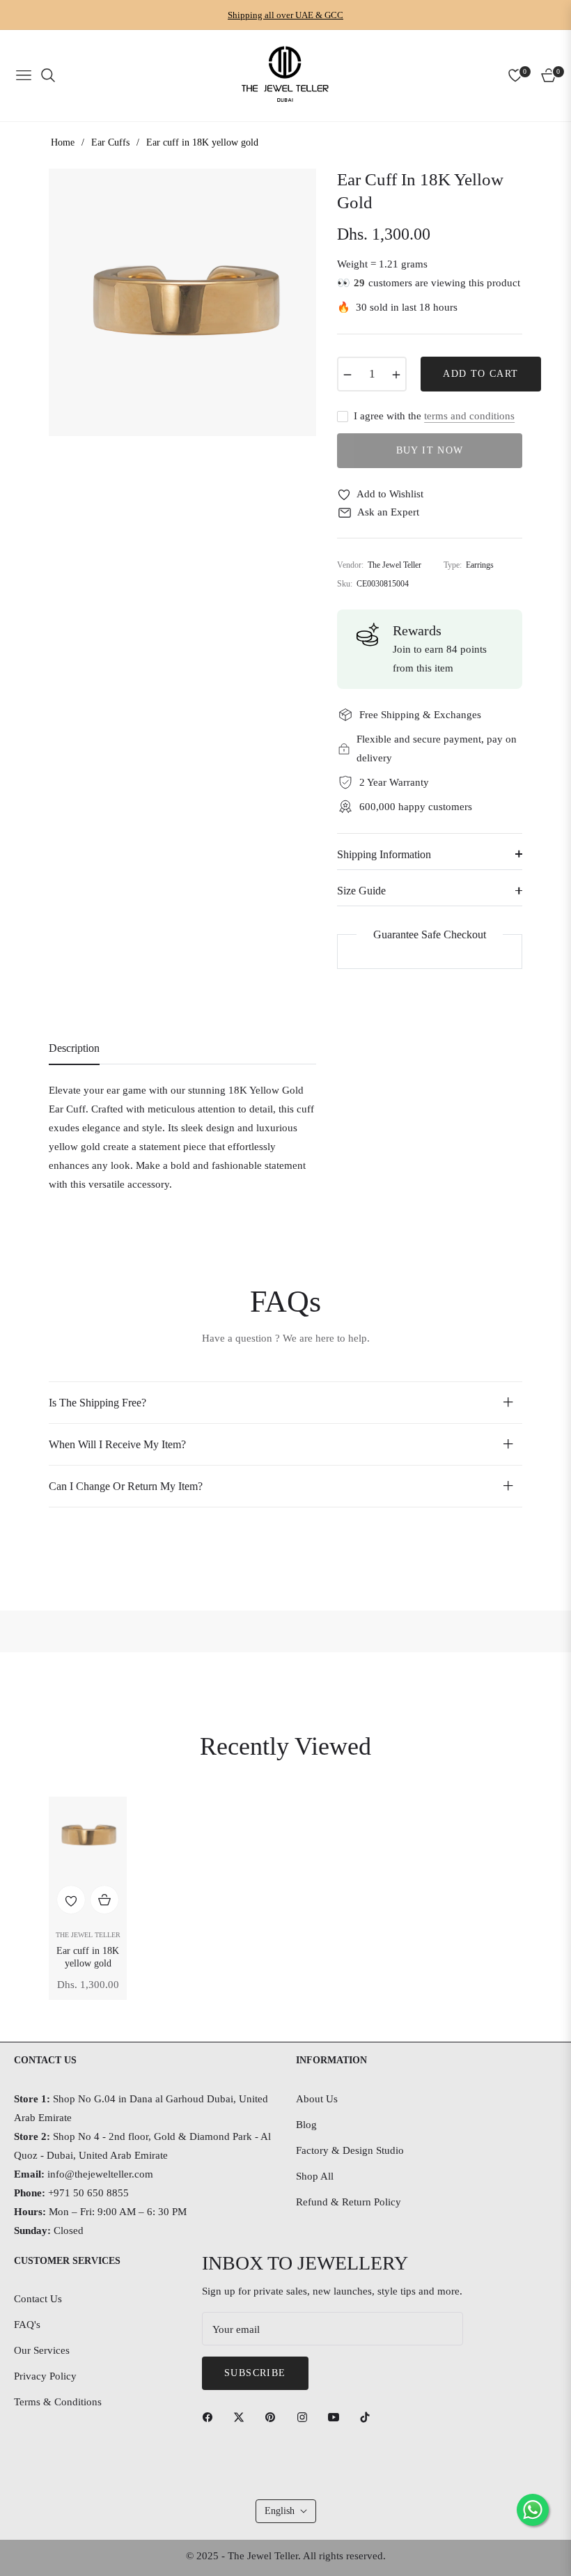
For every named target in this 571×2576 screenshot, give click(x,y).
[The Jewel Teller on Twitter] (242, 2416)
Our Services (42, 2350)
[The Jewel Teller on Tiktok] (368, 2416)
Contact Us (38, 2299)
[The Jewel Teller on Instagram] (306, 2416)
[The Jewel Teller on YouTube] (337, 2416)
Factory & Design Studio (350, 2150)
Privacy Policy (45, 2376)
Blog (306, 2125)
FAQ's (27, 2325)
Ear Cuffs (110, 142)
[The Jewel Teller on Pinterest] (274, 2416)
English (280, 2511)
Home (63, 142)
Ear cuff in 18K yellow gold (88, 1957)
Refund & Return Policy (349, 2202)
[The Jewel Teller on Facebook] (211, 2416)
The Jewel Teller (88, 1935)
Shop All (315, 2176)
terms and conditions (469, 416)
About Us (317, 2099)
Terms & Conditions (58, 2402)
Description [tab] (74, 1048)
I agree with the (434, 416)
